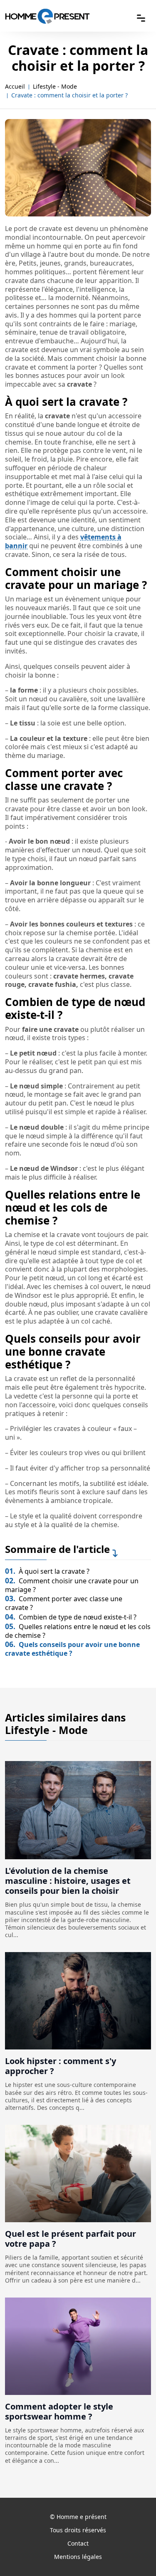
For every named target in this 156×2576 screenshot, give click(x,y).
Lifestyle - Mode (55, 87)
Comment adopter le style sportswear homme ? (59, 2411)
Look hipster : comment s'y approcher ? (61, 2066)
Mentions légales (78, 2557)
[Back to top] (133, 2553)
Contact (78, 2543)
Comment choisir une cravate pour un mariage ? (72, 1585)
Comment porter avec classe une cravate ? (64, 1603)
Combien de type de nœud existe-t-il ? (71, 1617)
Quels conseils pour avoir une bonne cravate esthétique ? (72, 1649)
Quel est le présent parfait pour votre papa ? (71, 2239)
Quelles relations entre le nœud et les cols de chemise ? (78, 1631)
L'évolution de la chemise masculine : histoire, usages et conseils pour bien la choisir (68, 1881)
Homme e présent (82, 2517)
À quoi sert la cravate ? (47, 1571)
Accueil (15, 87)
